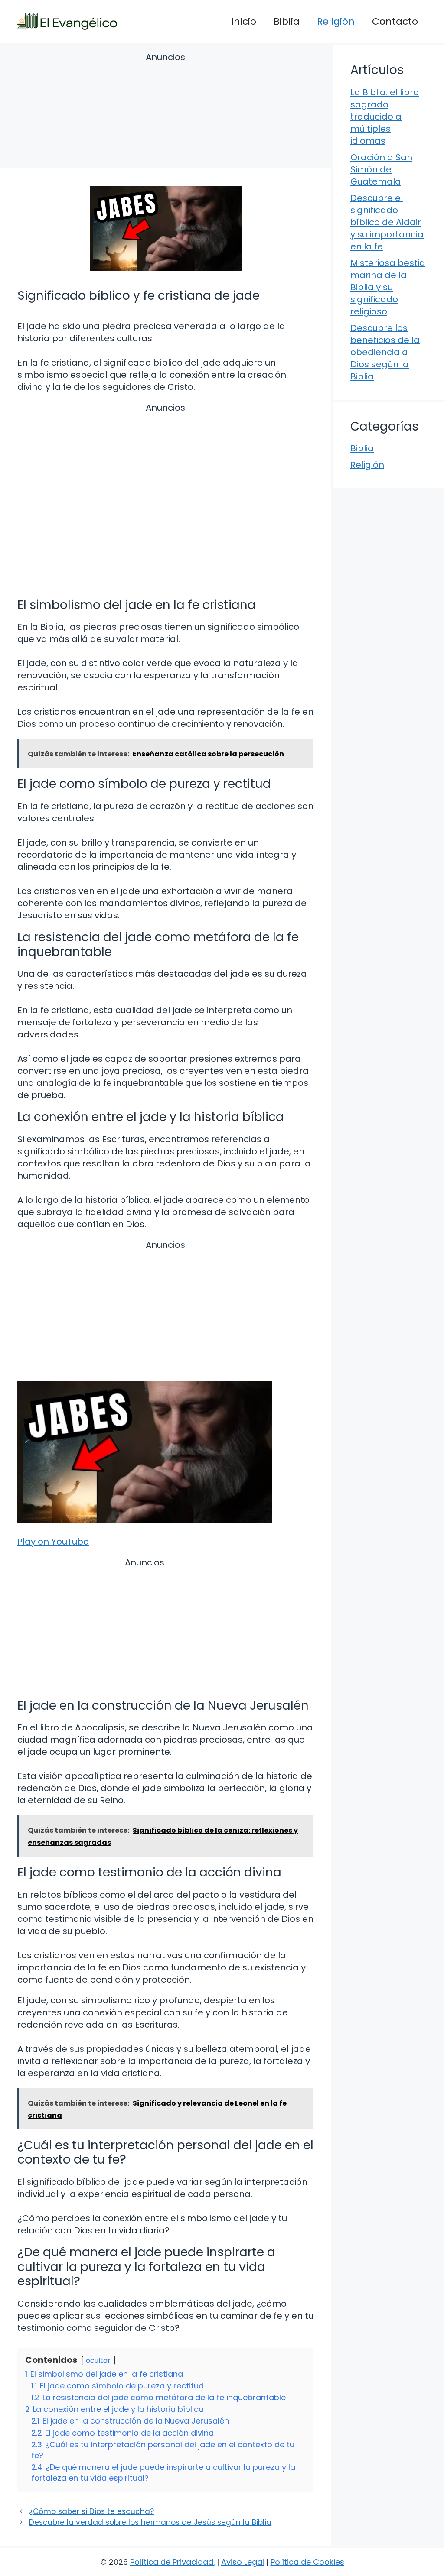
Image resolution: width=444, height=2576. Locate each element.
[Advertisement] (165, 112)
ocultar (98, 2361)
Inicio (244, 21)
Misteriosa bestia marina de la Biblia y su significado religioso (388, 287)
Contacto (395, 21)
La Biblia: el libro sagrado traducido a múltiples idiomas (385, 117)
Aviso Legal (243, 2562)
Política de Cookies (307, 2562)
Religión (336, 21)
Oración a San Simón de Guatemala (381, 169)
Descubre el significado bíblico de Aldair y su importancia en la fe (387, 222)
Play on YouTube (53, 1542)
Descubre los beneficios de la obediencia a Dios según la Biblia (385, 352)
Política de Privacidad (172, 2562)
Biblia (287, 21)
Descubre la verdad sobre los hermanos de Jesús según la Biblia (150, 2522)
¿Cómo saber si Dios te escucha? (91, 2511)
